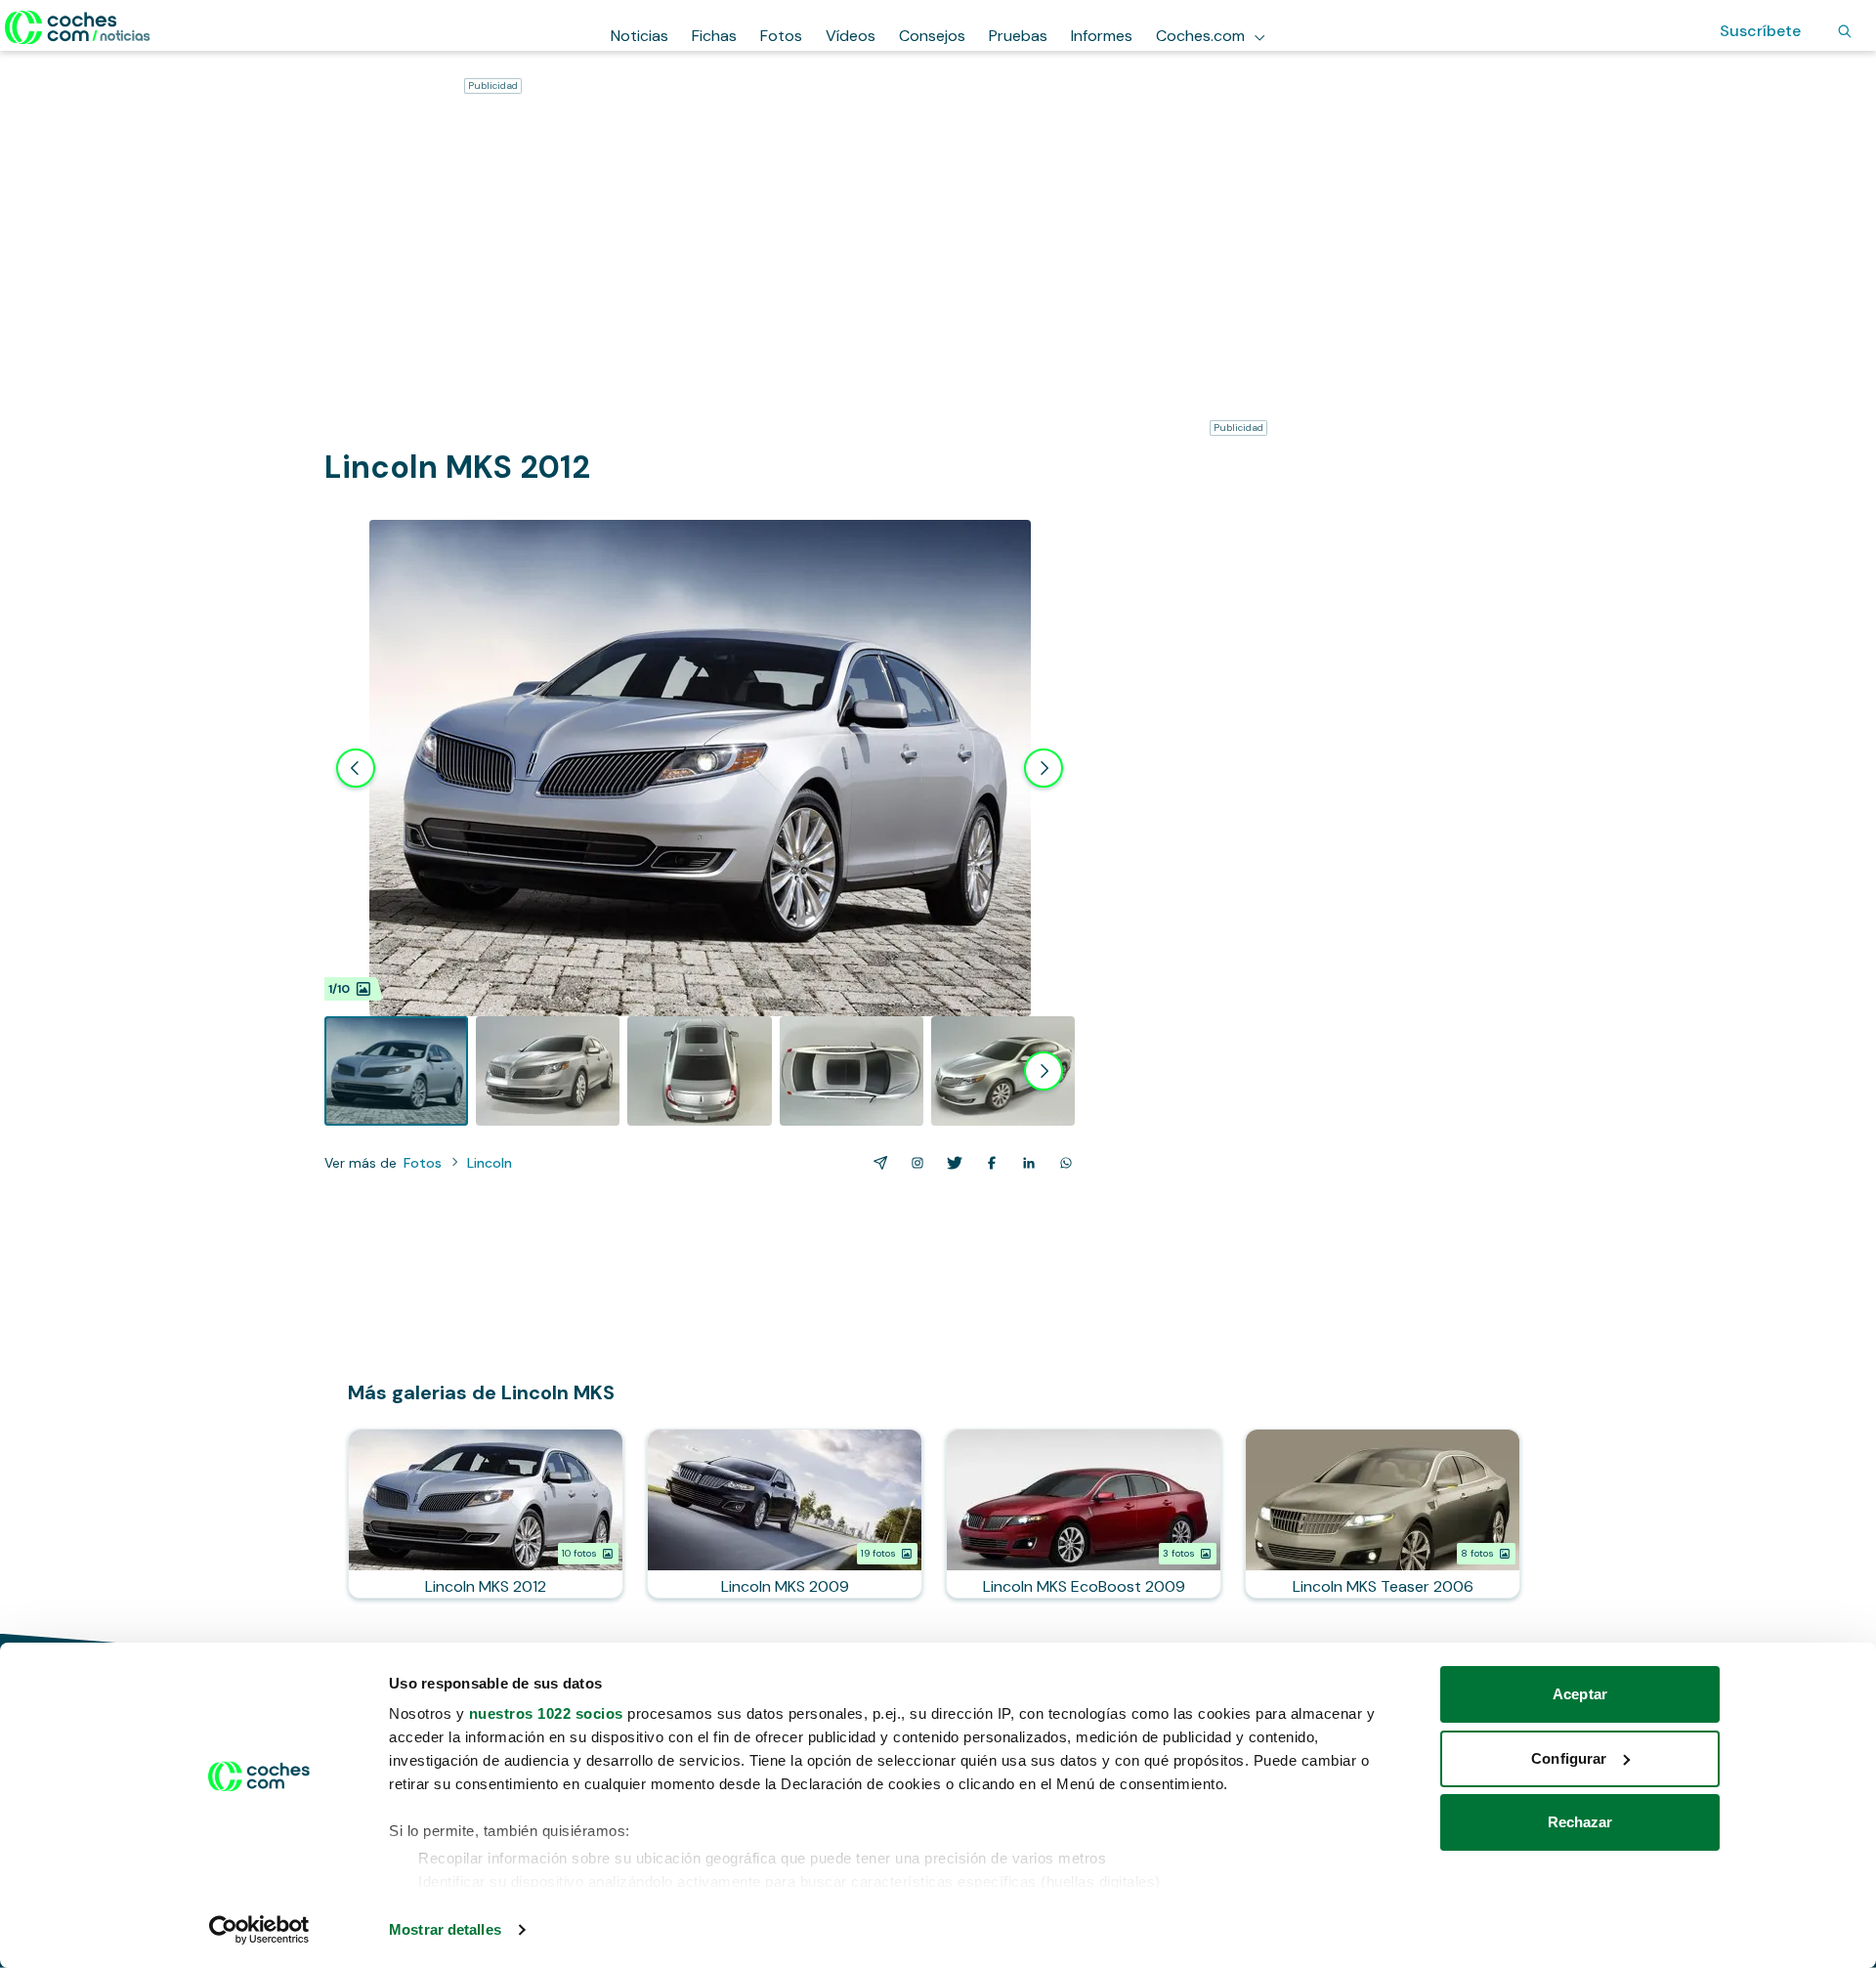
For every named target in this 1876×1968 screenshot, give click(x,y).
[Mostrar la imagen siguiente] (1044, 768)
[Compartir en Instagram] (914, 1163)
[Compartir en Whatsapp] (1062, 1163)
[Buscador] (1845, 31)
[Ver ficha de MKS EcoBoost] (1084, 1514)
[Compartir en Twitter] (951, 1163)
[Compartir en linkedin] (1025, 1163)
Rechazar (1580, 1822)
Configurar (1569, 1758)
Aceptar (1580, 1694)
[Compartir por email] (876, 1163)
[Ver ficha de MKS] (486, 1514)
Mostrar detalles (445, 1929)
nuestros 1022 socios (546, 1713)
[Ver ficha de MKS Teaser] (1383, 1514)
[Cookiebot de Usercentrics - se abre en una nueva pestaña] (259, 1930)
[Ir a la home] (78, 27)
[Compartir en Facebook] (988, 1163)
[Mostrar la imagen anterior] (356, 768)
